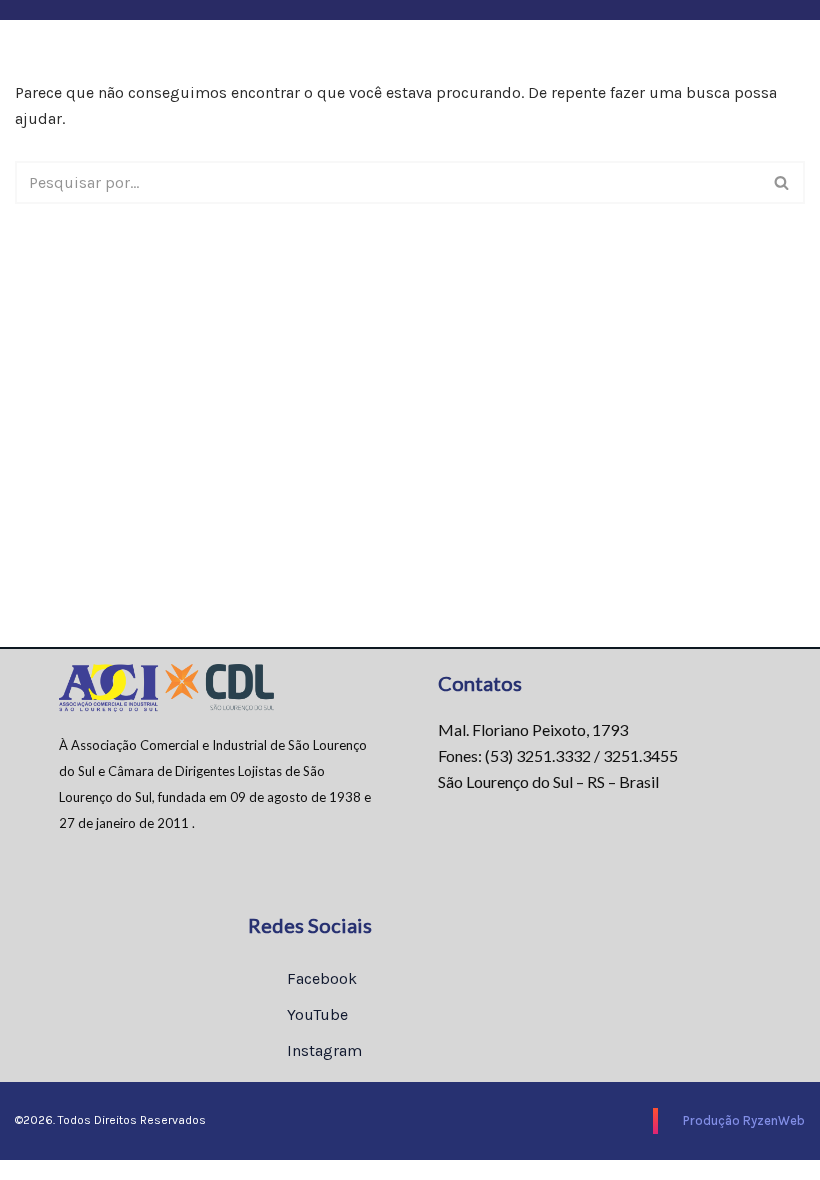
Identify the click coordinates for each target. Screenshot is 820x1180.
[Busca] (782, 182)
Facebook (320, 978)
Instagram (322, 1050)
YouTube (315, 1014)
